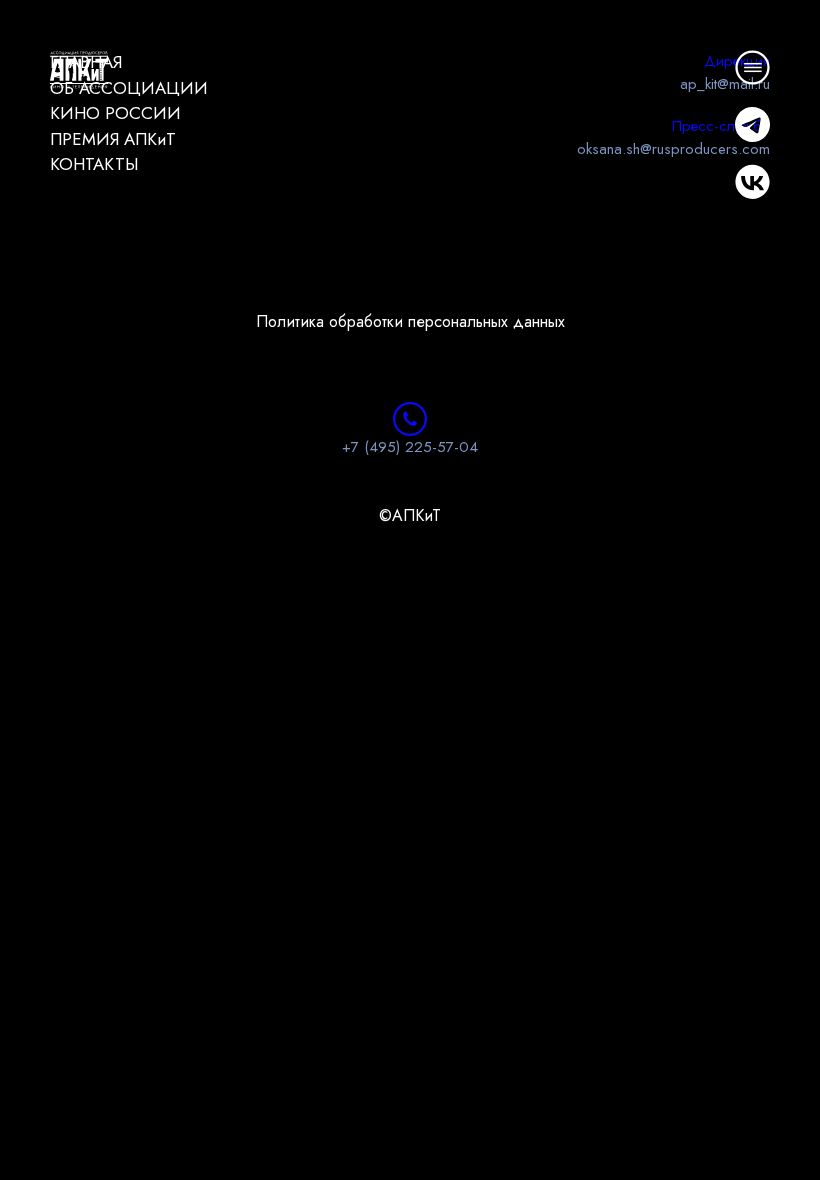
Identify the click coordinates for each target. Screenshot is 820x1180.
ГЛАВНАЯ (86, 62)
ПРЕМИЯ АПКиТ (113, 139)
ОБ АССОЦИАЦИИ (129, 88)
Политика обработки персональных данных (410, 321)
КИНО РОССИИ (115, 113)
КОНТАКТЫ (94, 164)
